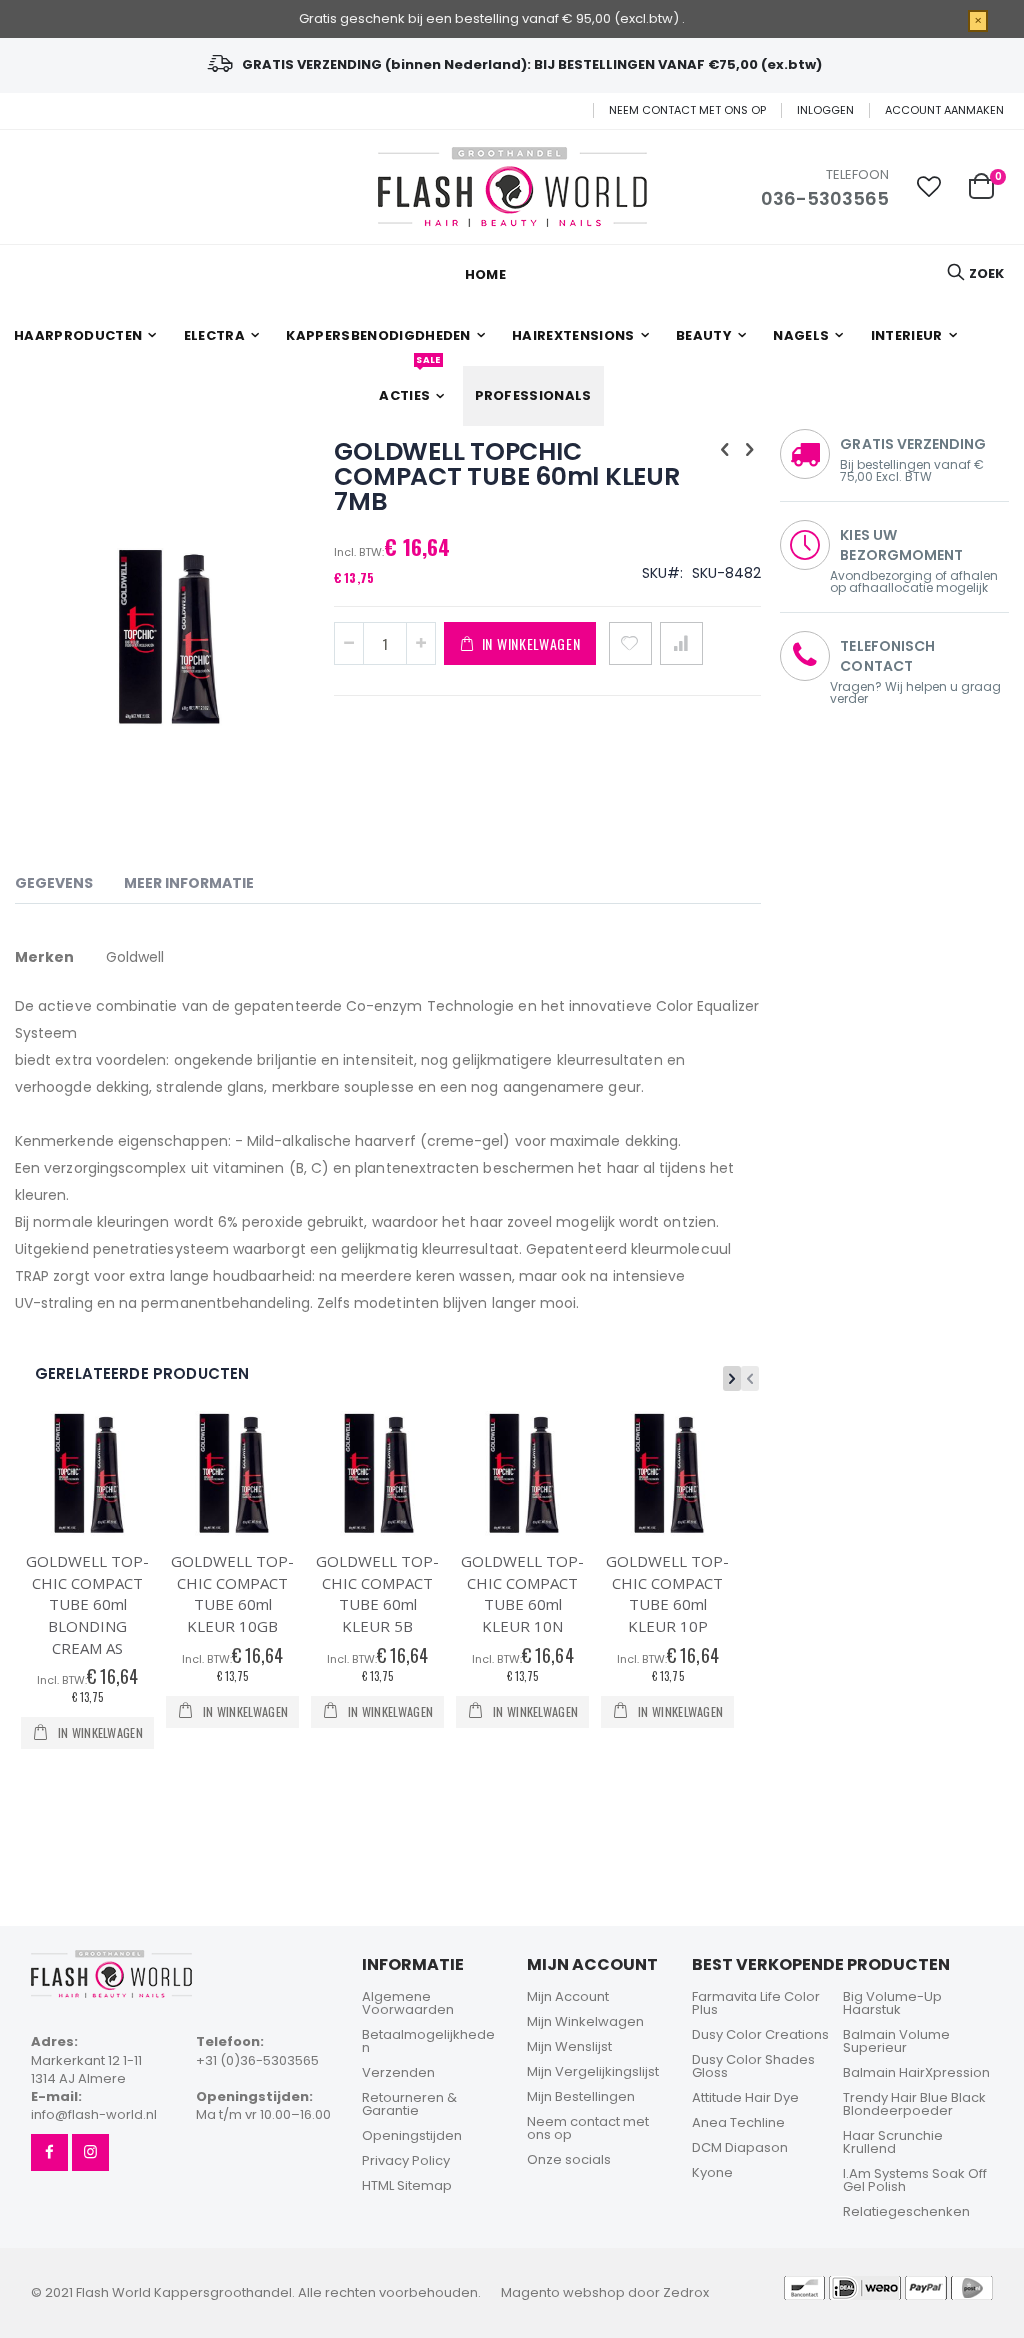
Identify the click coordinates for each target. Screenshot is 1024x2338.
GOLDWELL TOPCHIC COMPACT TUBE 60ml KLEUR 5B (377, 1593)
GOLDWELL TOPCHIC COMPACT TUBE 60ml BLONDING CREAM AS (87, 1604)
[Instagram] (90, 2152)
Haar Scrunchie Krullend (893, 2142)
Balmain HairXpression (916, 2072)
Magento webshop (563, 2292)
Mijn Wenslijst (569, 2046)
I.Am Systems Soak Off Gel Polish (915, 2180)
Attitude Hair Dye (745, 2097)
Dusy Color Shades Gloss (753, 2066)
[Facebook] (49, 2152)
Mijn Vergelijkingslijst (593, 2071)
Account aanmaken (944, 110)
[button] (929, 187)
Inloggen (825, 110)
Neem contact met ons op (687, 110)
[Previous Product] (725, 450)
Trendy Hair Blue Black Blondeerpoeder (914, 2104)
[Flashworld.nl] (512, 187)
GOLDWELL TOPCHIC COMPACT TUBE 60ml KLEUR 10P (667, 1593)
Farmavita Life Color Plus (756, 2003)
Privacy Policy (406, 2160)
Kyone (712, 2172)
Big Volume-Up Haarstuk (892, 2003)
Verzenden (398, 2072)
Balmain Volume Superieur (896, 2041)
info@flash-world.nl (94, 2114)
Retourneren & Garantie (409, 2104)
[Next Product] (750, 450)
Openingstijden (412, 2135)
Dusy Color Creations (760, 2034)
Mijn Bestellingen (581, 2096)
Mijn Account (568, 1996)
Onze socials (569, 2159)
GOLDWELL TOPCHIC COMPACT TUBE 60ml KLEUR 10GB (232, 1593)
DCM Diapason (740, 2147)
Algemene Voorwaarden (408, 2003)
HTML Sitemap (407, 2185)
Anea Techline (738, 2122)
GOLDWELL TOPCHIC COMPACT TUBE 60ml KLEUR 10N (522, 1593)
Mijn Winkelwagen (585, 2021)
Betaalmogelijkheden (428, 2041)
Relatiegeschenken (906, 2211)
